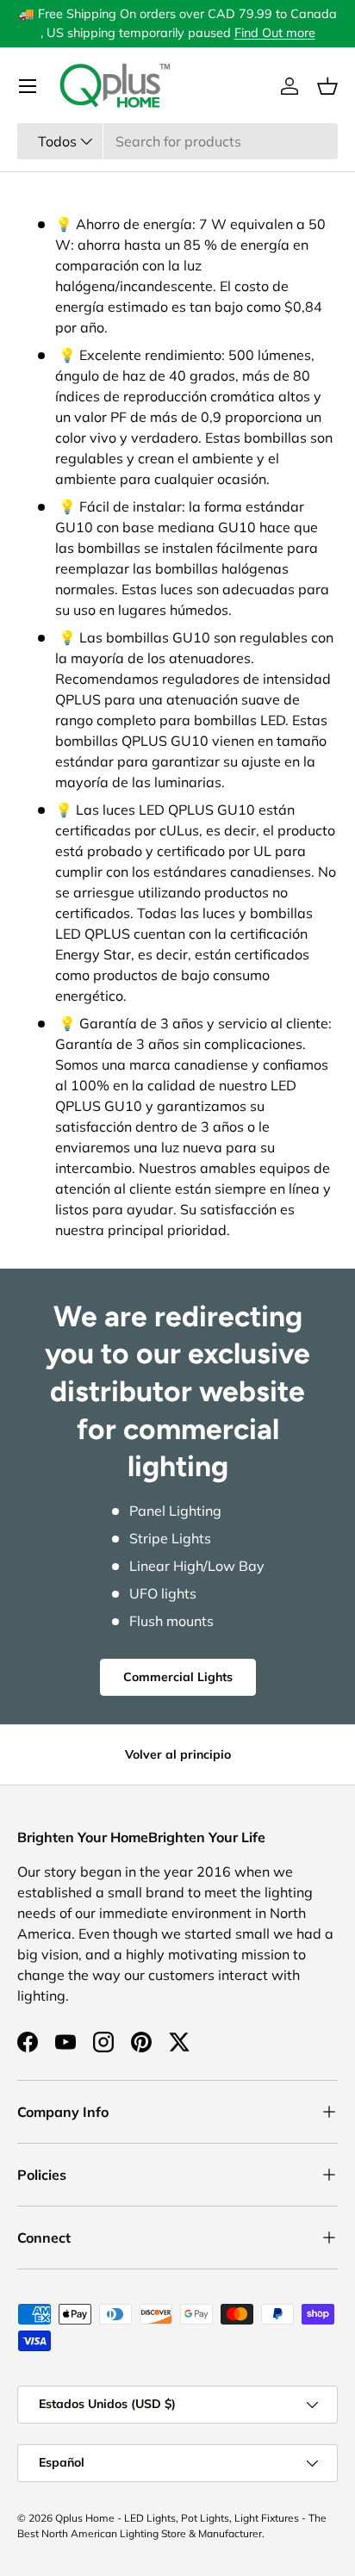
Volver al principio (178, 1754)
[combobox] (177, 141)
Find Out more (275, 33)
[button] (327, 86)
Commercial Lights (178, 1677)
